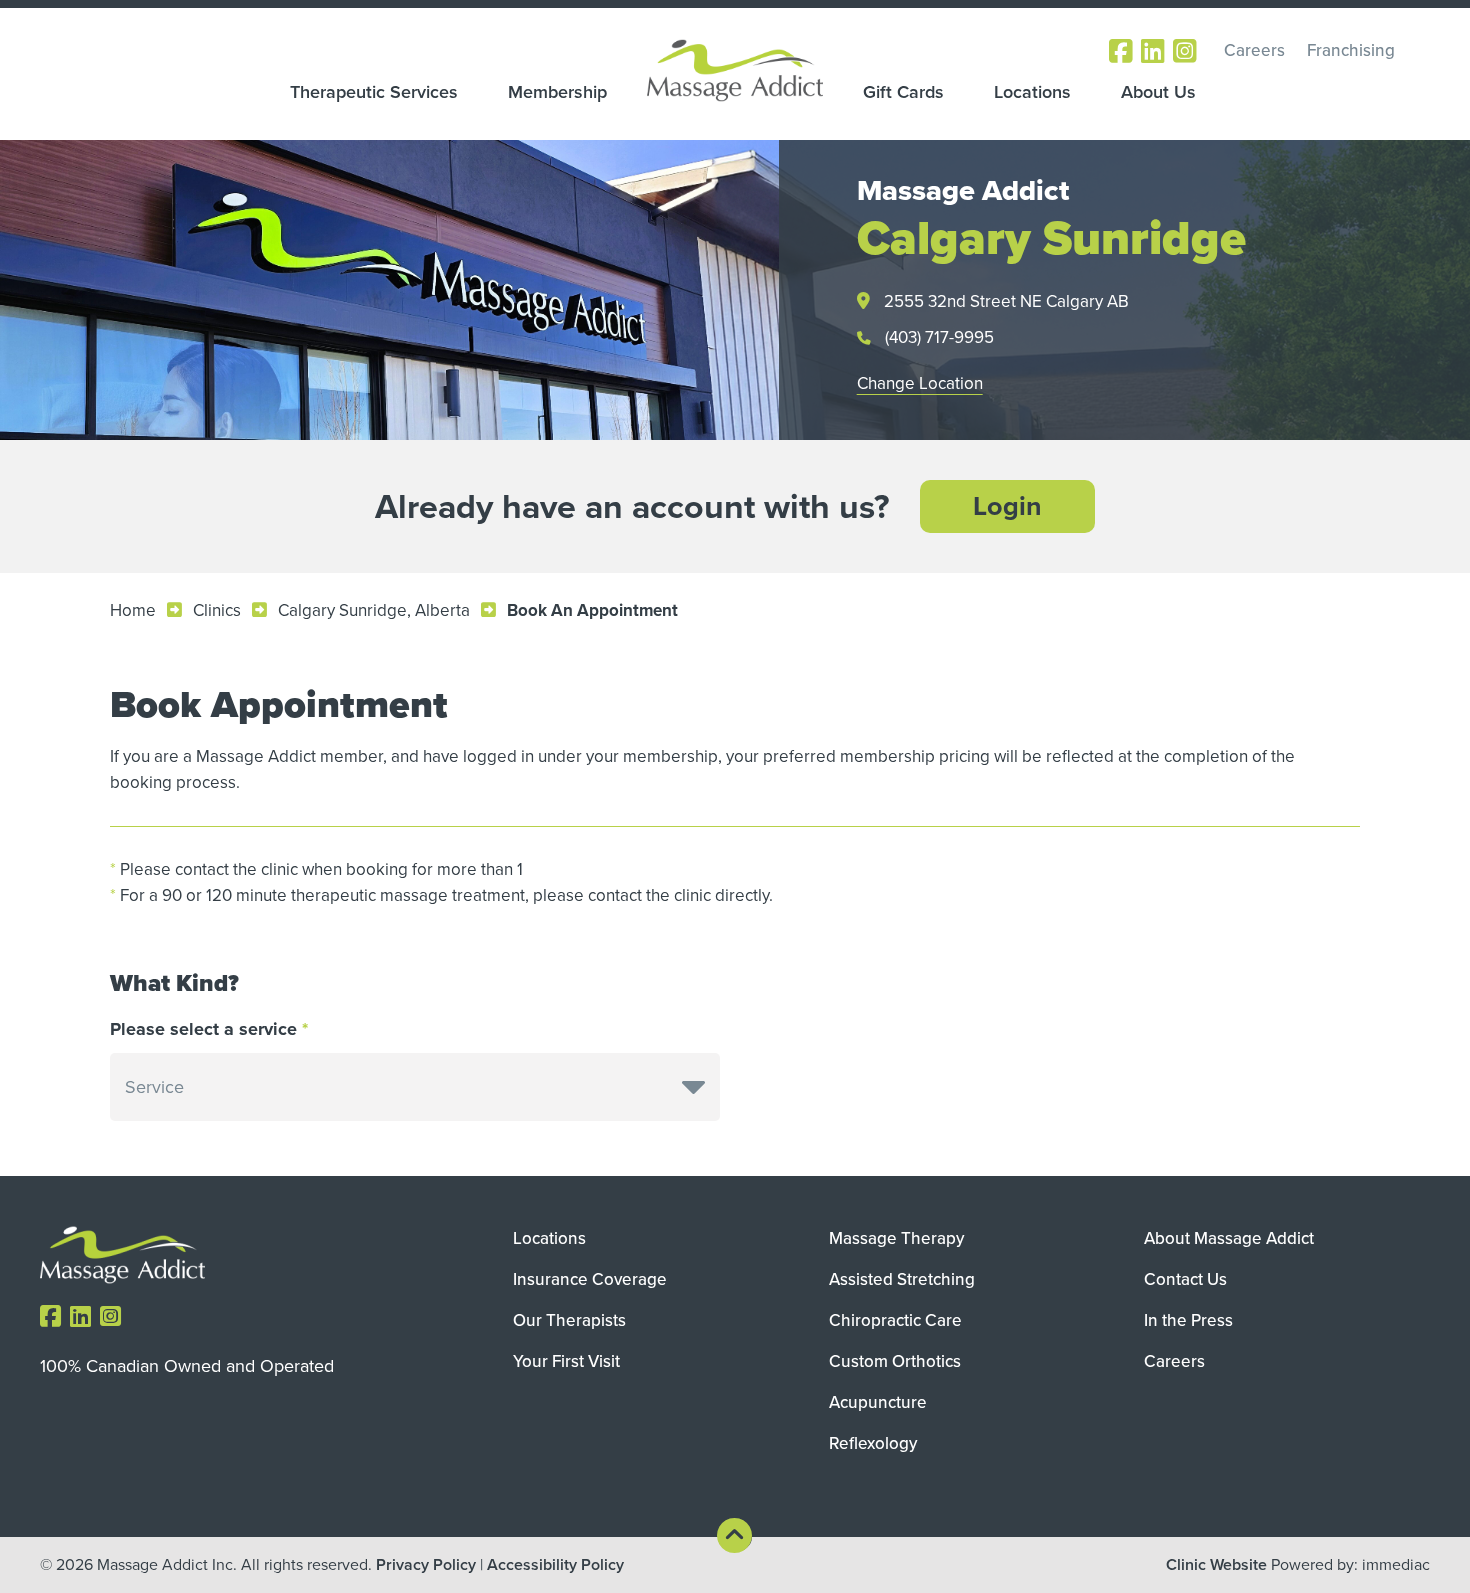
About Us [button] (1158, 92)
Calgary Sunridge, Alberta (374, 610)
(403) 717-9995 (939, 337)
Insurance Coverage (590, 1279)
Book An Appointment (592, 610)
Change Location (920, 383)
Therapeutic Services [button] (374, 92)
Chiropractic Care (895, 1320)
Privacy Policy (426, 1564)
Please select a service (203, 1029)
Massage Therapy (896, 1238)
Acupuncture (878, 1402)
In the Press (1188, 1320)
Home (133, 610)
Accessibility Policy (555, 1564)
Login (1007, 506)
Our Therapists (569, 1320)
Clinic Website (1216, 1564)
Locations (1032, 92)
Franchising (1351, 50)
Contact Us (1185, 1279)
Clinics (217, 610)
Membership (557, 92)
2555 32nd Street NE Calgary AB (1006, 301)
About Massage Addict (1229, 1238)
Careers (1254, 50)
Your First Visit (566, 1361)
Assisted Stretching (902, 1279)
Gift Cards (903, 92)
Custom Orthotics (895, 1361)
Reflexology (873, 1443)
